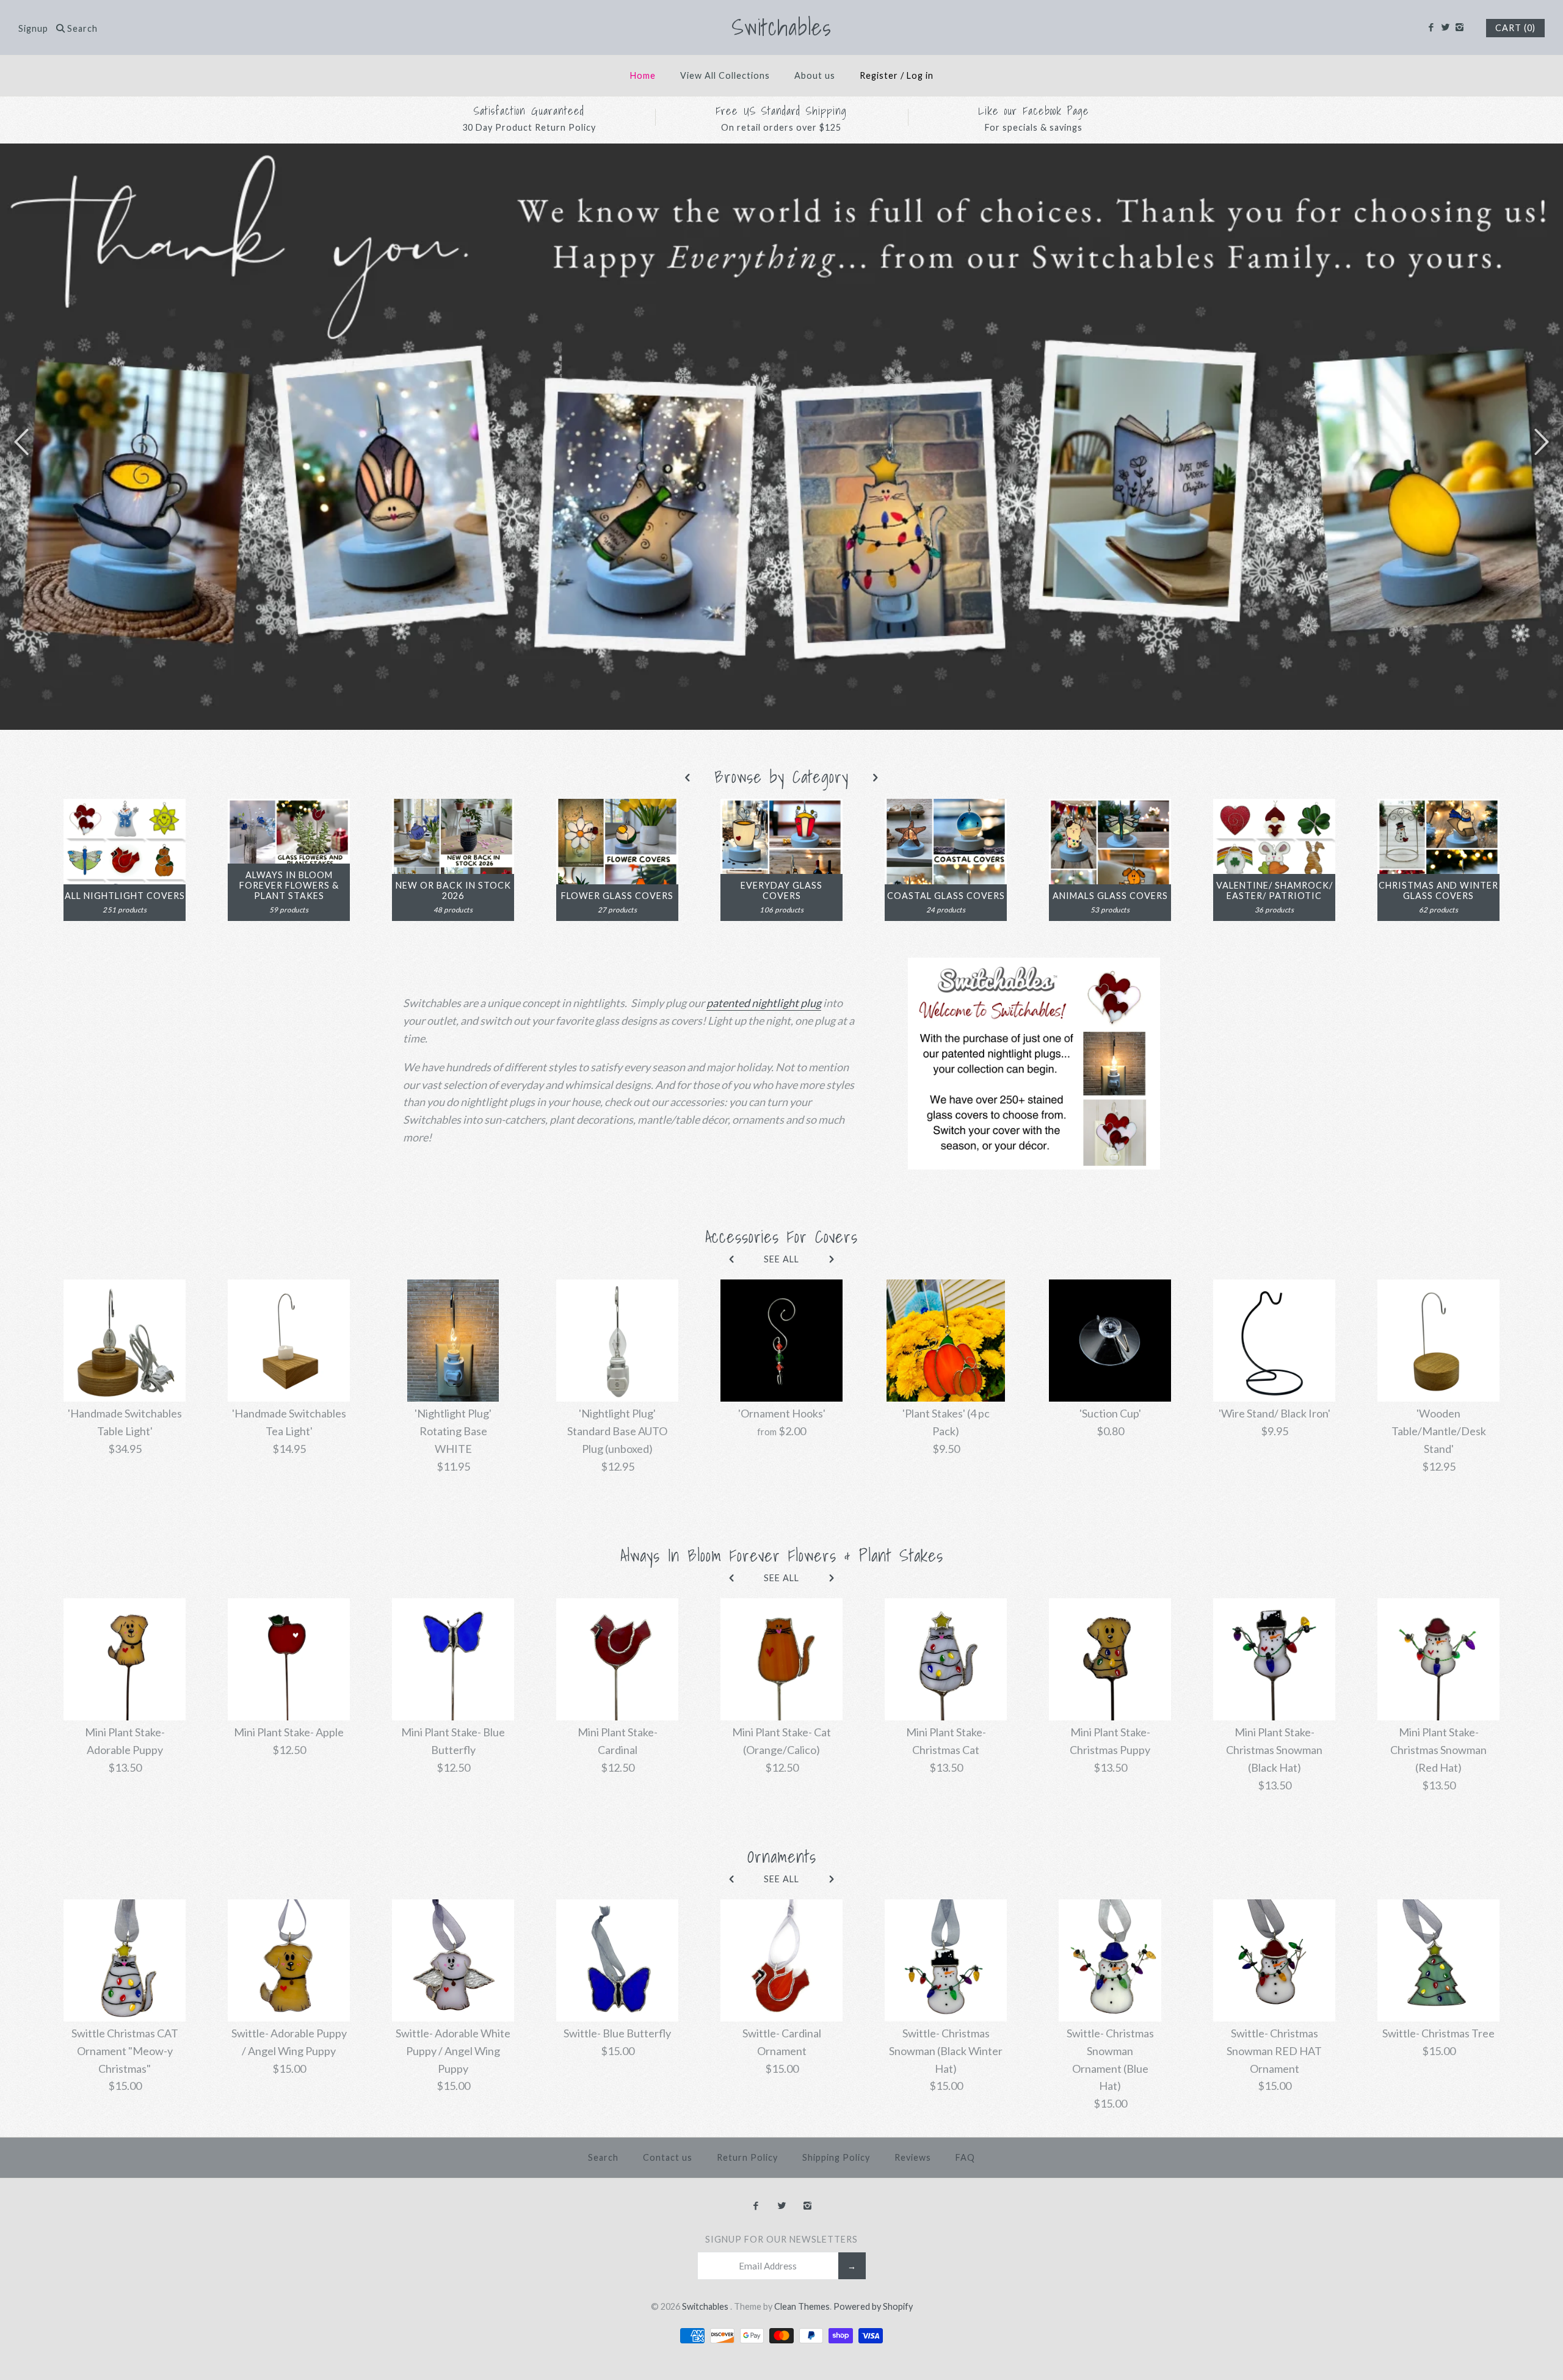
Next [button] (1542, 441)
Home (643, 75)
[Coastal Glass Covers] (946, 807)
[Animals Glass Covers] (1110, 807)
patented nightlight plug (764, 1003)
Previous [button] (21, 441)
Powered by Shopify (873, 2306)
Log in (920, 75)
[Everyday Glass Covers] (781, 807)
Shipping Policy (836, 2157)
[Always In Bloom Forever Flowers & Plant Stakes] (289, 807)
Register (879, 75)
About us (815, 75)
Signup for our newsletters (781, 2239)
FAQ (965, 2157)
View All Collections (725, 75)
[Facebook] (1431, 27)
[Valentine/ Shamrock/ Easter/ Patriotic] (1274, 807)
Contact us (668, 2157)
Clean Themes (802, 2306)
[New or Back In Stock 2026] (453, 807)
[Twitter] (1445, 27)
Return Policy (747, 2157)
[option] (781, 437)
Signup (33, 28)
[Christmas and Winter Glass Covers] (1438, 807)
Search (603, 2157)
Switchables (706, 2306)
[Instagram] (1460, 27)
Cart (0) (1515, 28)
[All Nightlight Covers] (125, 807)
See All (781, 1259)
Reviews (913, 2157)
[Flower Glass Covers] (617, 807)
